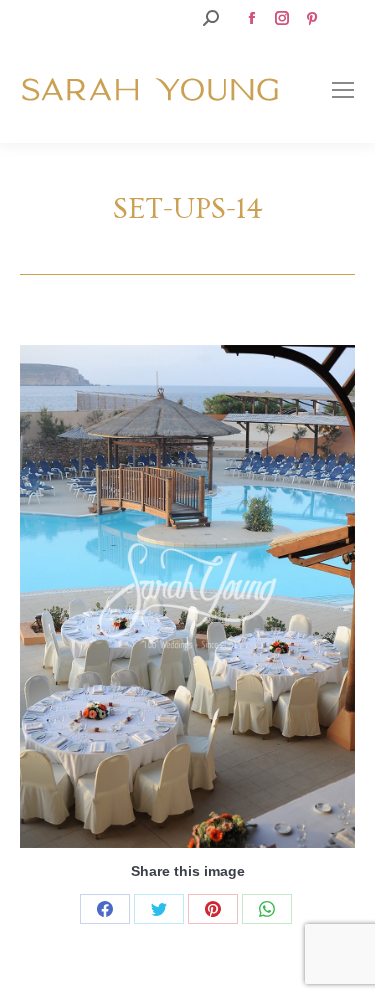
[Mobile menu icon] (343, 90)
